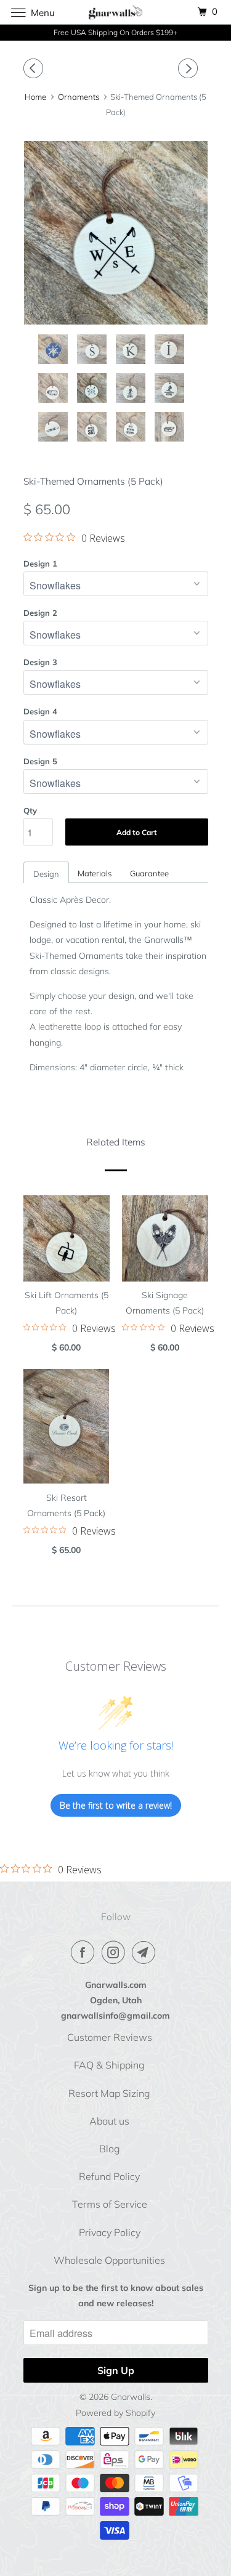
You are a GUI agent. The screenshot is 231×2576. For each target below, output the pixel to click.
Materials (95, 873)
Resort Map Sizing (109, 2093)
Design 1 (40, 563)
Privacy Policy (110, 2232)
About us (109, 2121)
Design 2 (40, 613)
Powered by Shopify (115, 2413)
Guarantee (149, 873)
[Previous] (35, 68)
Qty (30, 810)
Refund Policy (109, 2176)
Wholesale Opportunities (109, 2260)
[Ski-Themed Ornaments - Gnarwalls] (127, 233)
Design (46, 874)
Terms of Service (110, 2204)
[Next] (190, 68)
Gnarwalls (131, 2397)
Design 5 (40, 761)
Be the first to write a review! (116, 1805)
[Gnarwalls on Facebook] (85, 1952)
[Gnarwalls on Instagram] (116, 1952)
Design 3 (40, 662)
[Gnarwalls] (116, 12)
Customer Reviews (110, 2037)
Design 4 (40, 711)
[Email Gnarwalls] (146, 1952)
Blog (110, 2149)
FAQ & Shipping (109, 2065)
